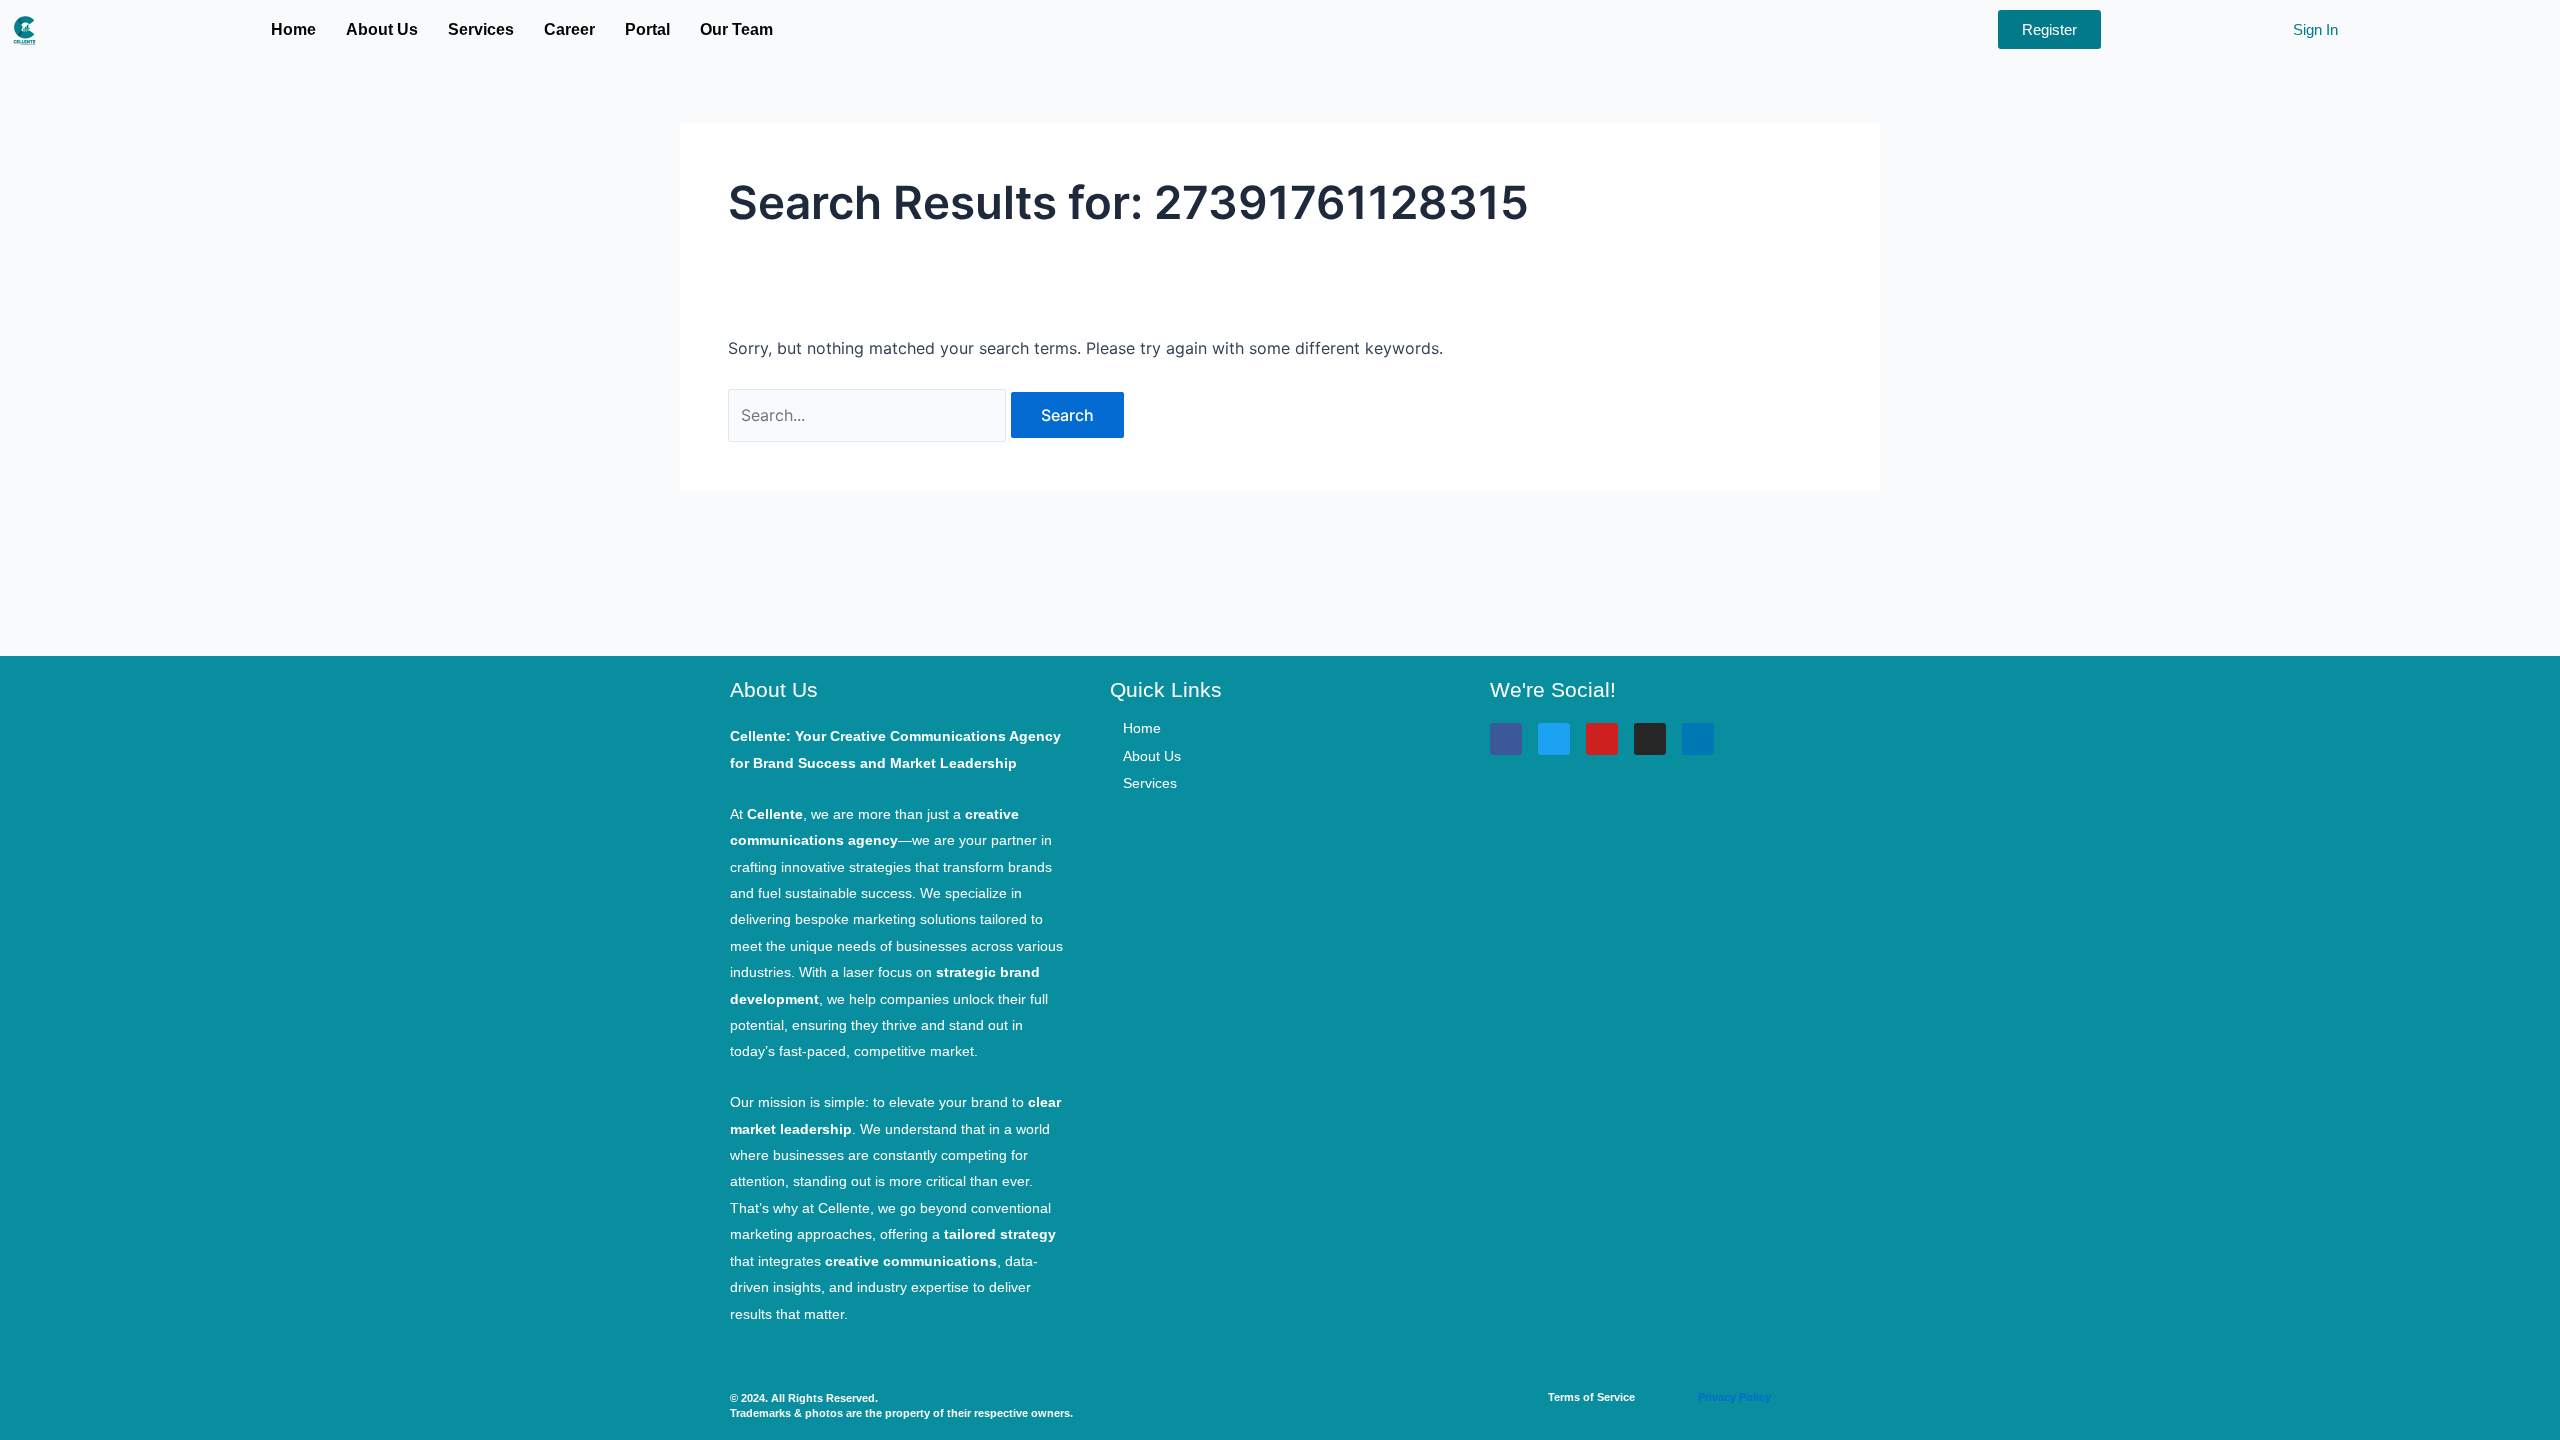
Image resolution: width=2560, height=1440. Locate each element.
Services (481, 29)
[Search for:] (869, 415)
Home (293, 29)
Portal (647, 29)
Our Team (736, 29)
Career (569, 29)
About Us (382, 29)
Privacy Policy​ (1734, 1397)
